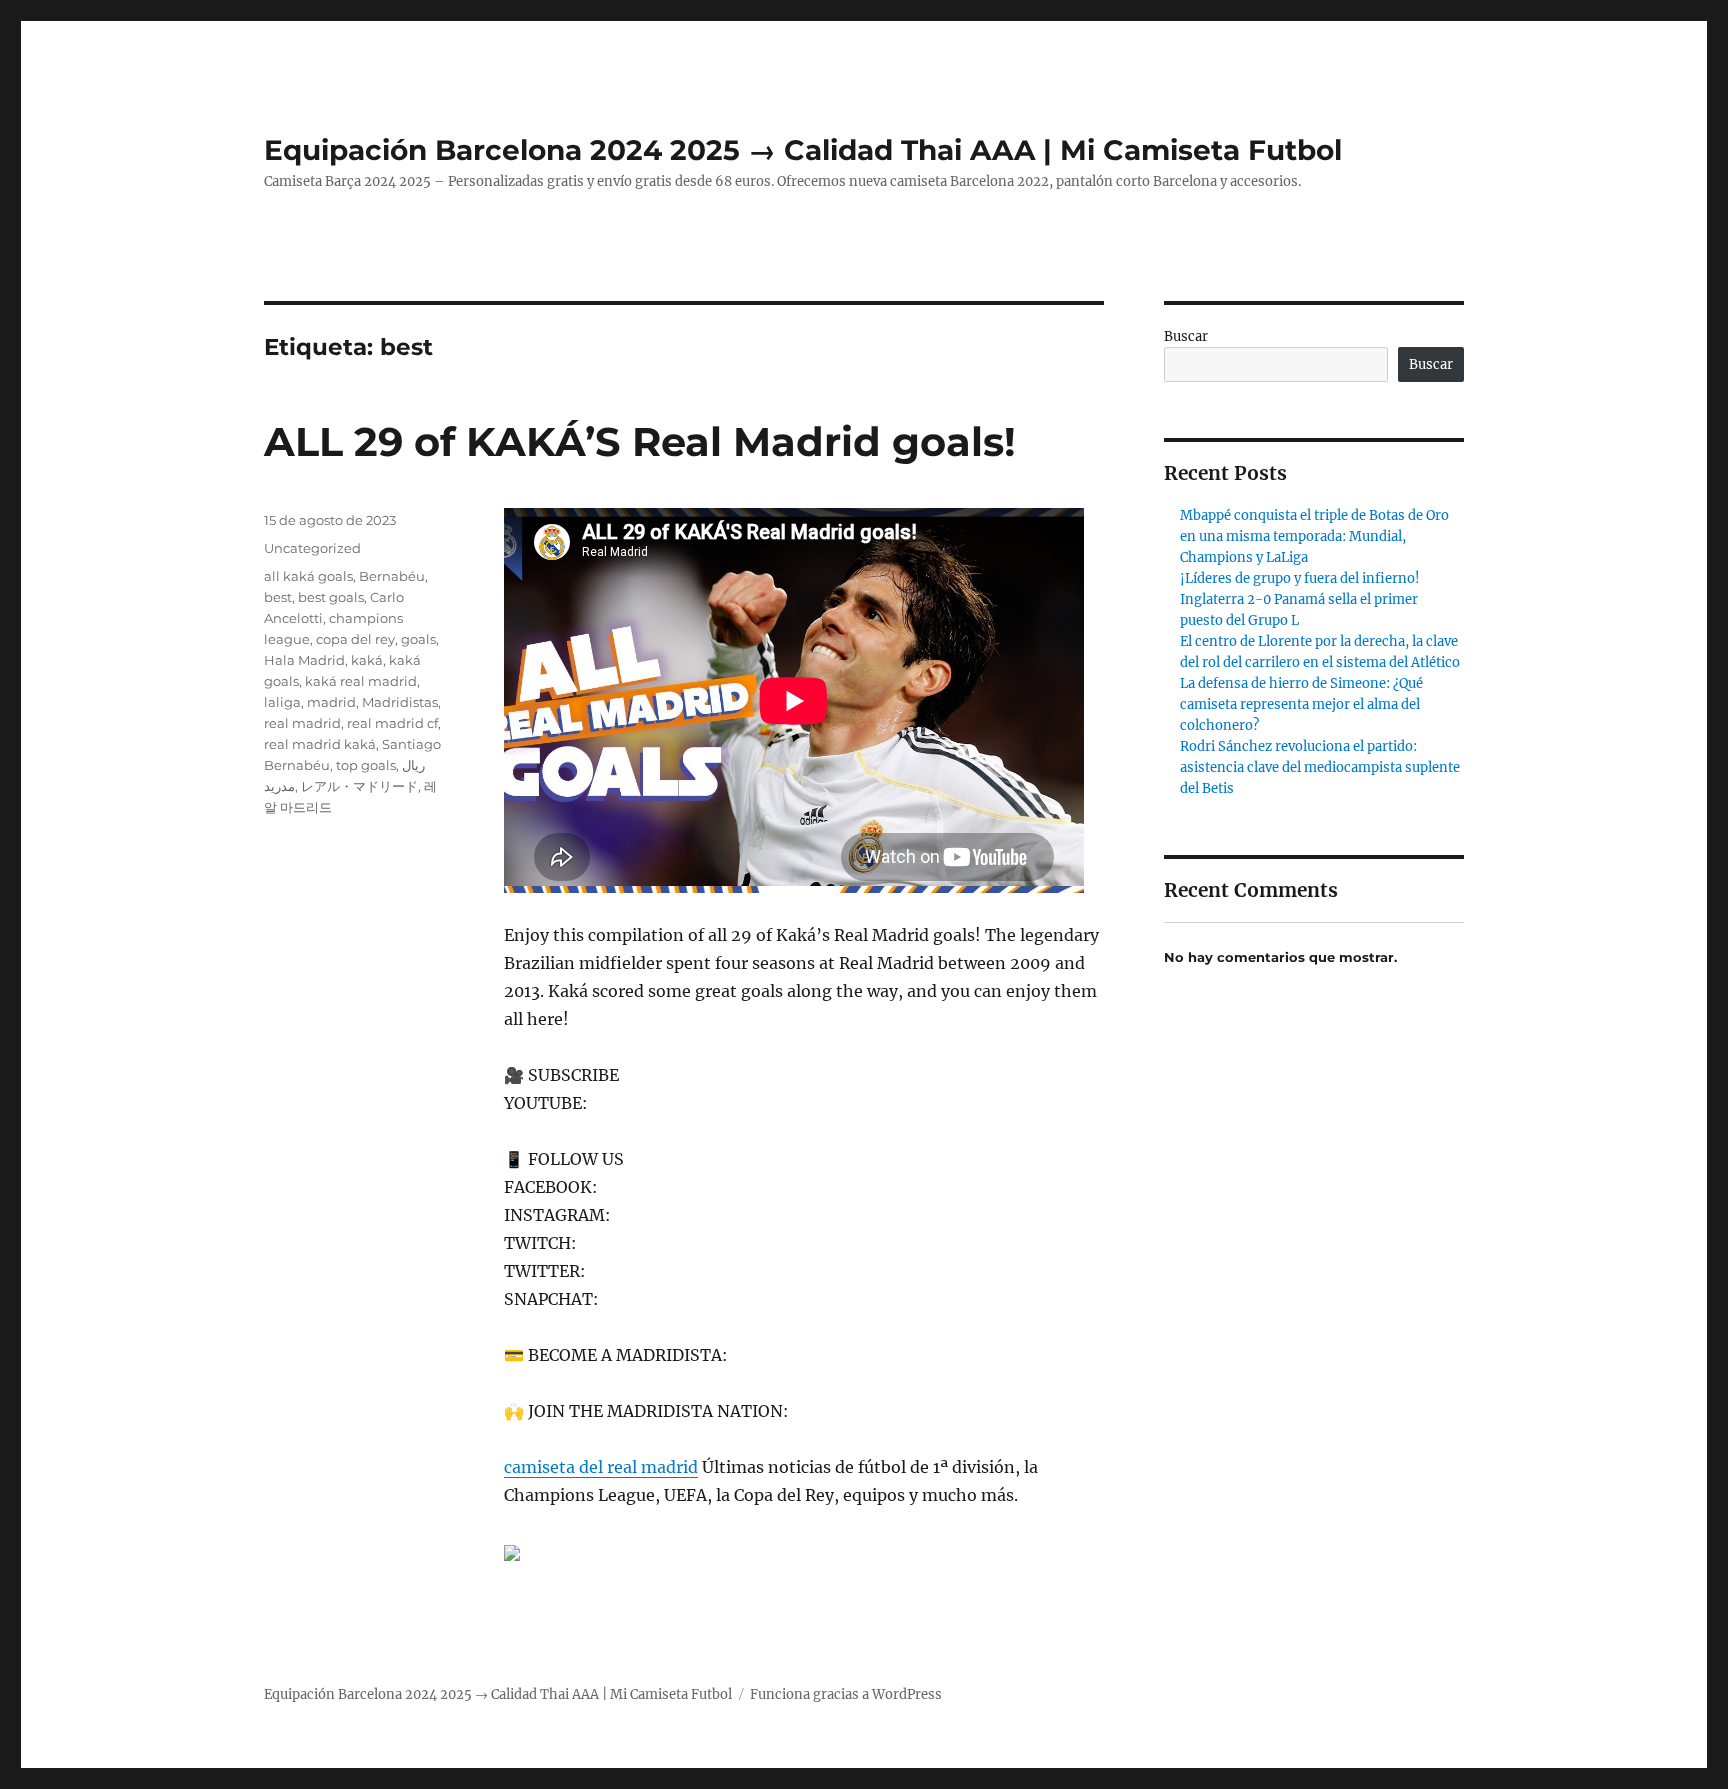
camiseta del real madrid (601, 1467)
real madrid (302, 723)
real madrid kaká (320, 744)
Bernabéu (392, 576)
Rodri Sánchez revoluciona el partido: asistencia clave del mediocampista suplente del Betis (1320, 767)
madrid (331, 702)
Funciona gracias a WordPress (846, 1694)
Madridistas (400, 702)
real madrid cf (392, 723)
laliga (282, 702)
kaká (367, 660)
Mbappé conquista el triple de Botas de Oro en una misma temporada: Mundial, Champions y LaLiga (1314, 536)
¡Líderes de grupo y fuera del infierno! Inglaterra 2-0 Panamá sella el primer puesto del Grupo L (1300, 599)
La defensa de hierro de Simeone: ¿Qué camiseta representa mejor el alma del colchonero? (1301, 704)
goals (418, 639)
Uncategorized (312, 548)
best (278, 597)
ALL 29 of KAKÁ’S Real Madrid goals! (640, 441)
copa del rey (355, 639)
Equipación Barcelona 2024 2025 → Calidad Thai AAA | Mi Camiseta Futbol (803, 150)
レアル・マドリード (359, 786)
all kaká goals (308, 576)
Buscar (1186, 336)
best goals (331, 597)
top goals (366, 765)
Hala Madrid (304, 660)
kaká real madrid (361, 681)
